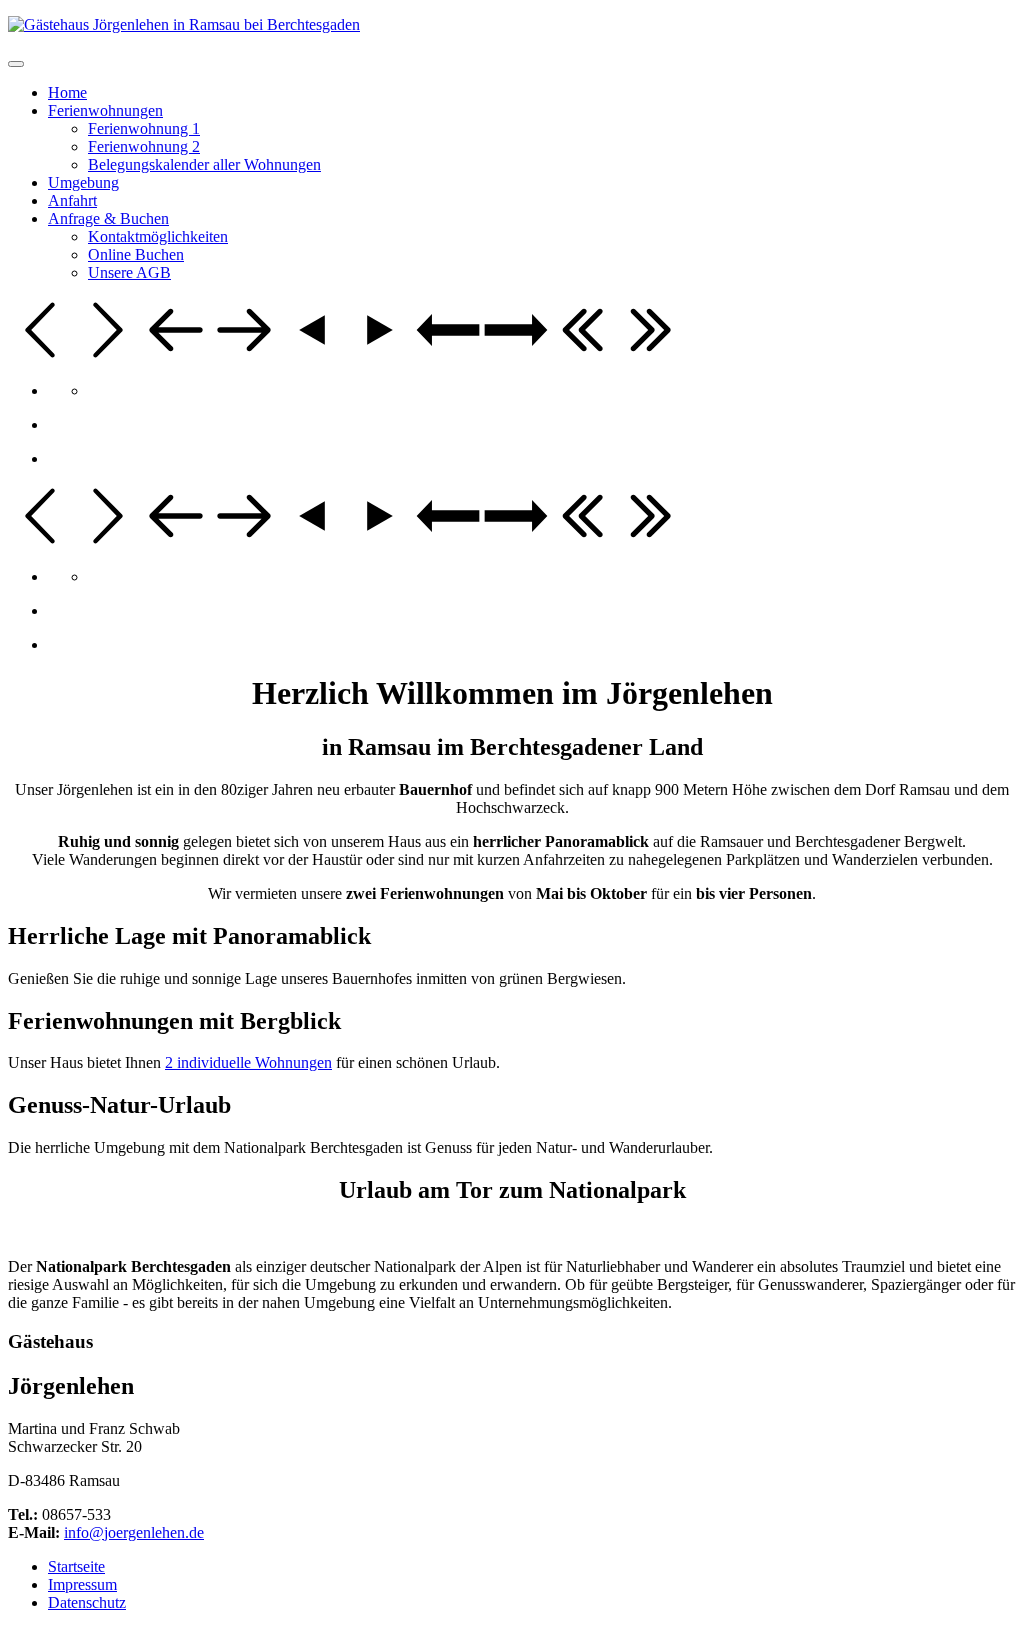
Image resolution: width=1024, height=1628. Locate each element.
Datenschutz (87, 1602)
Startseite (76, 1566)
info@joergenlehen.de (134, 1532)
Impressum (82, 1584)
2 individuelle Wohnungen (248, 1062)
